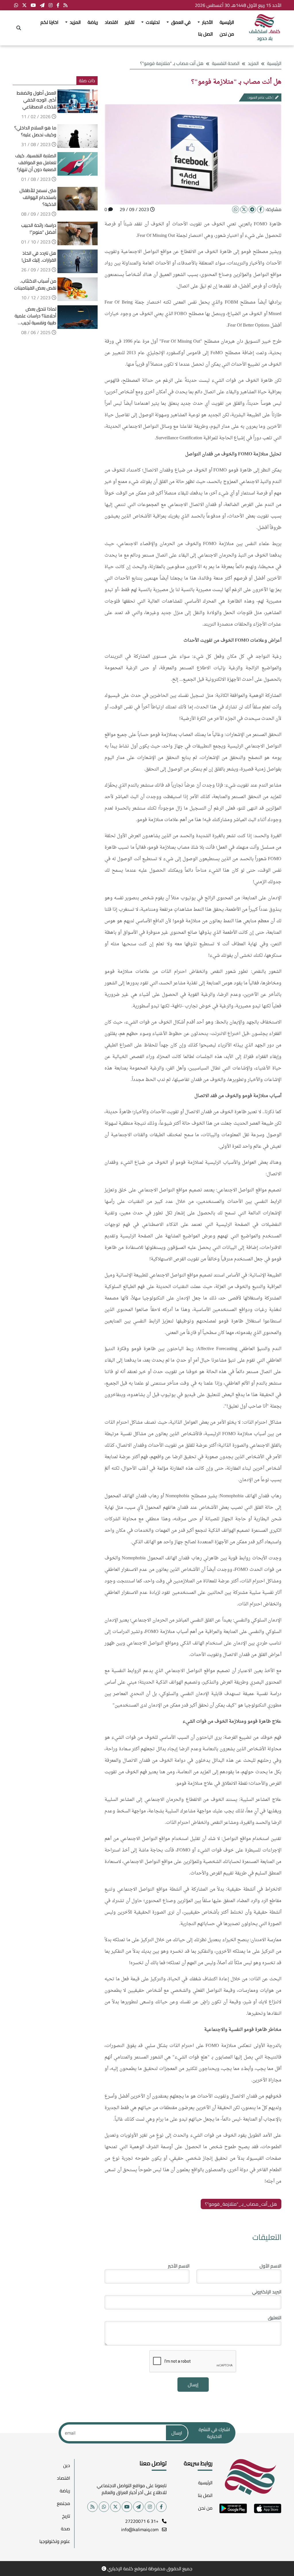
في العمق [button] (180, 22)
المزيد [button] (75, 22)
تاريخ (66, 2516)
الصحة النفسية (226, 63)
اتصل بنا (205, 34)
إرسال (193, 2385)
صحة (65, 2529)
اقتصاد (111, 22)
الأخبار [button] (207, 22)
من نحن (227, 34)
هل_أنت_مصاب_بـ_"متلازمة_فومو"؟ (241, 2204)
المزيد (253, 63)
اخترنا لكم (49, 22)
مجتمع (63, 2503)
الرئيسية (227, 22)
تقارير (130, 22)
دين (67, 2465)
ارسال (177, 2433)
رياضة (93, 22)
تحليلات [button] (152, 22)
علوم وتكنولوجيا (55, 2541)
